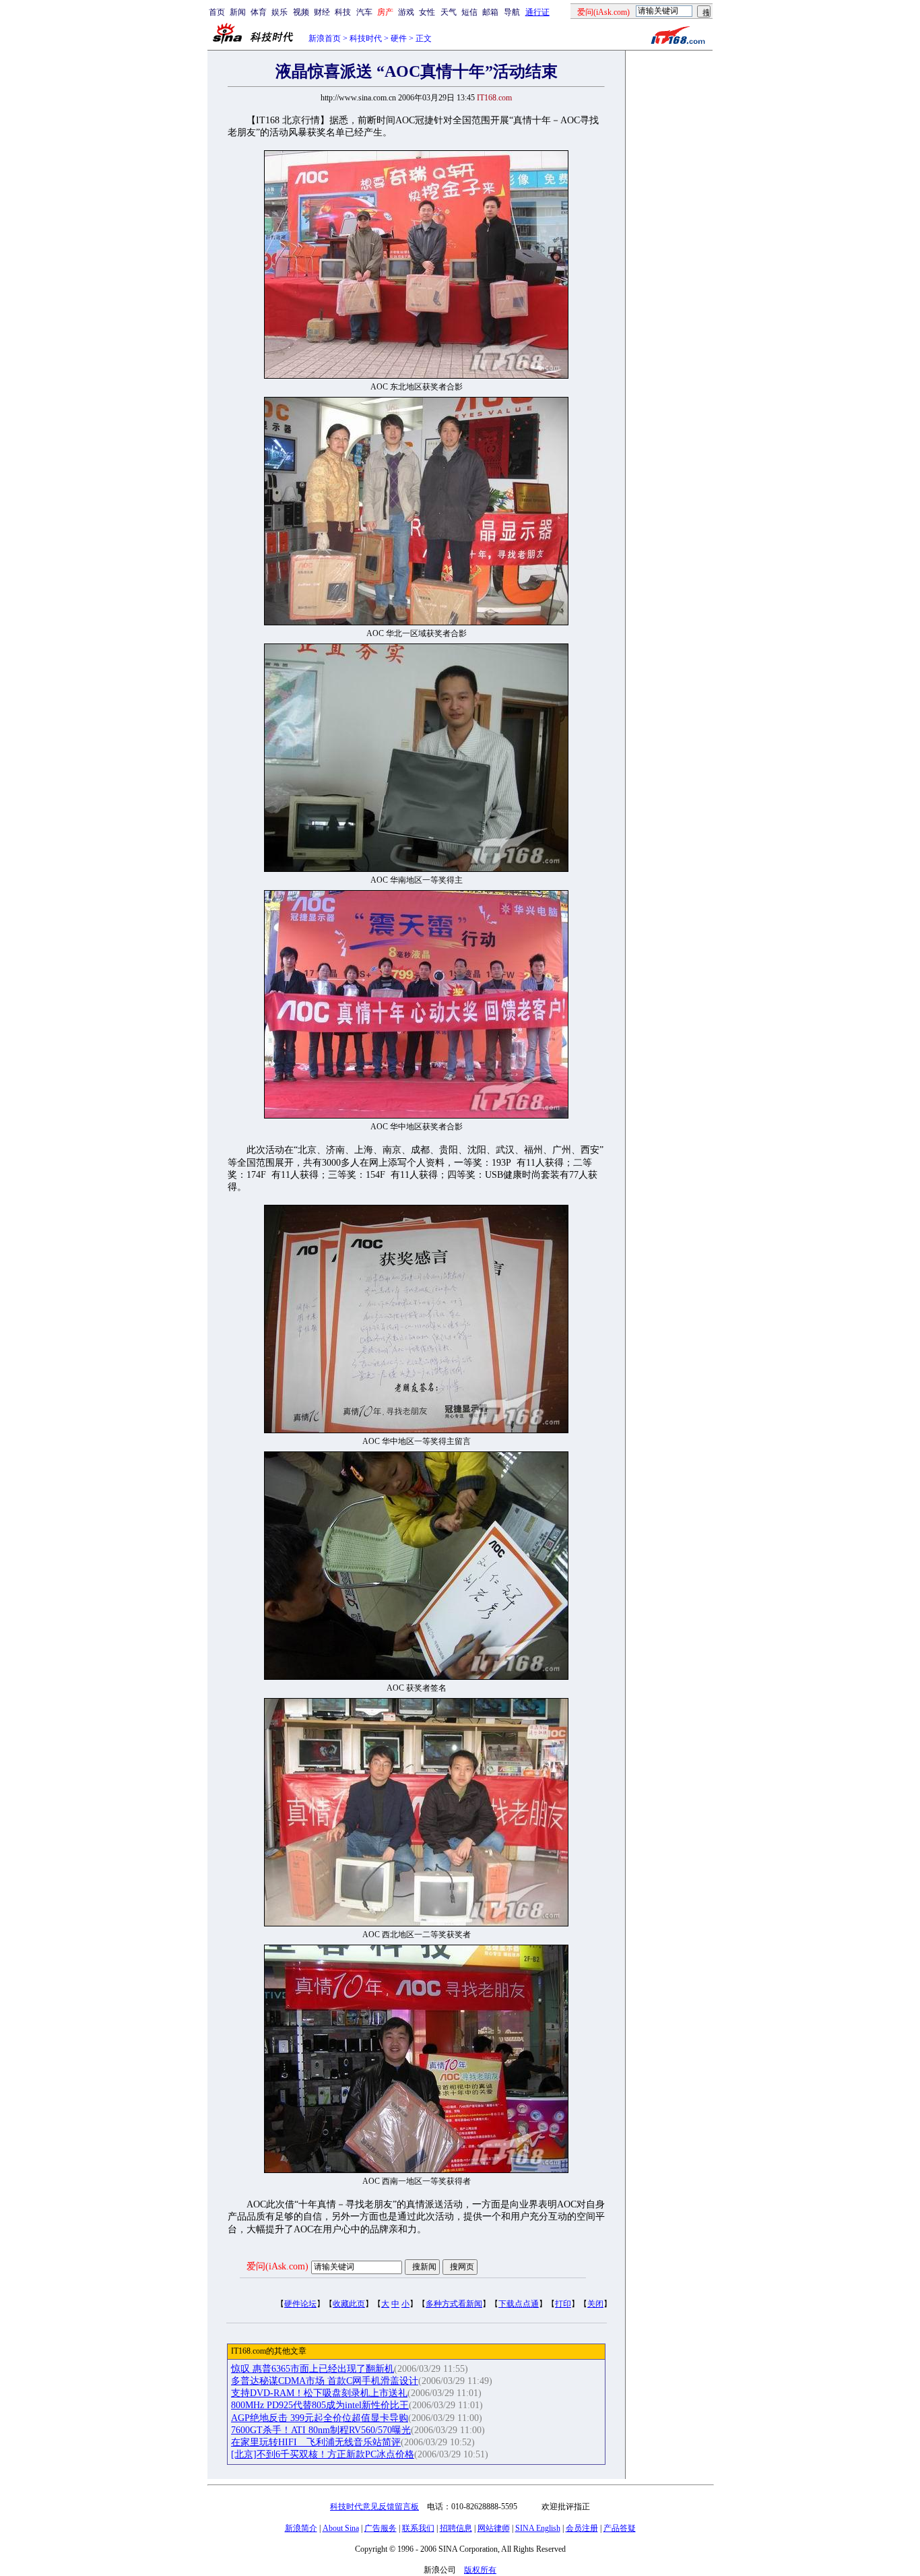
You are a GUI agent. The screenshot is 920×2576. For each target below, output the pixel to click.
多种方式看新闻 (454, 2304)
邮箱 (490, 12)
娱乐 (280, 12)
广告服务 (381, 2528)
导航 (512, 12)
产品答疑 (620, 2528)
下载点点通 (519, 2304)
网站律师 (494, 2528)
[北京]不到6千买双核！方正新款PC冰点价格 (323, 2454)
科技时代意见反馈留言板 (374, 2507)
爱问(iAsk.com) (277, 2266)
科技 (343, 12)
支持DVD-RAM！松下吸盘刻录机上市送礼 (319, 2393)
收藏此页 (349, 2304)
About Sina (341, 2528)
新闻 (238, 12)
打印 (563, 2304)
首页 (217, 12)
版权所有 (480, 2570)
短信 (469, 12)
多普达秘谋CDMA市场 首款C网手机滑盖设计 (325, 2381)
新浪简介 (301, 2528)
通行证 (537, 12)
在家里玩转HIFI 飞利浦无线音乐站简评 (316, 2442)
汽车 (364, 12)
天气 (449, 12)
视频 (301, 12)
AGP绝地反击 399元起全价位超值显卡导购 (320, 2418)
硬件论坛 (300, 2304)
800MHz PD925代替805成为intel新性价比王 (320, 2405)
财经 (322, 12)
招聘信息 (456, 2528)
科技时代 (366, 38)
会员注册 (582, 2528)
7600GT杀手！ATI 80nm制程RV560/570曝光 (321, 2430)
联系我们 (418, 2528)
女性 (427, 12)
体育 (259, 12)
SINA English (538, 2528)
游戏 (406, 12)
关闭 (595, 2304)
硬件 (399, 38)
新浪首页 (325, 38)
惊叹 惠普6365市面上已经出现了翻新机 (313, 2369)
